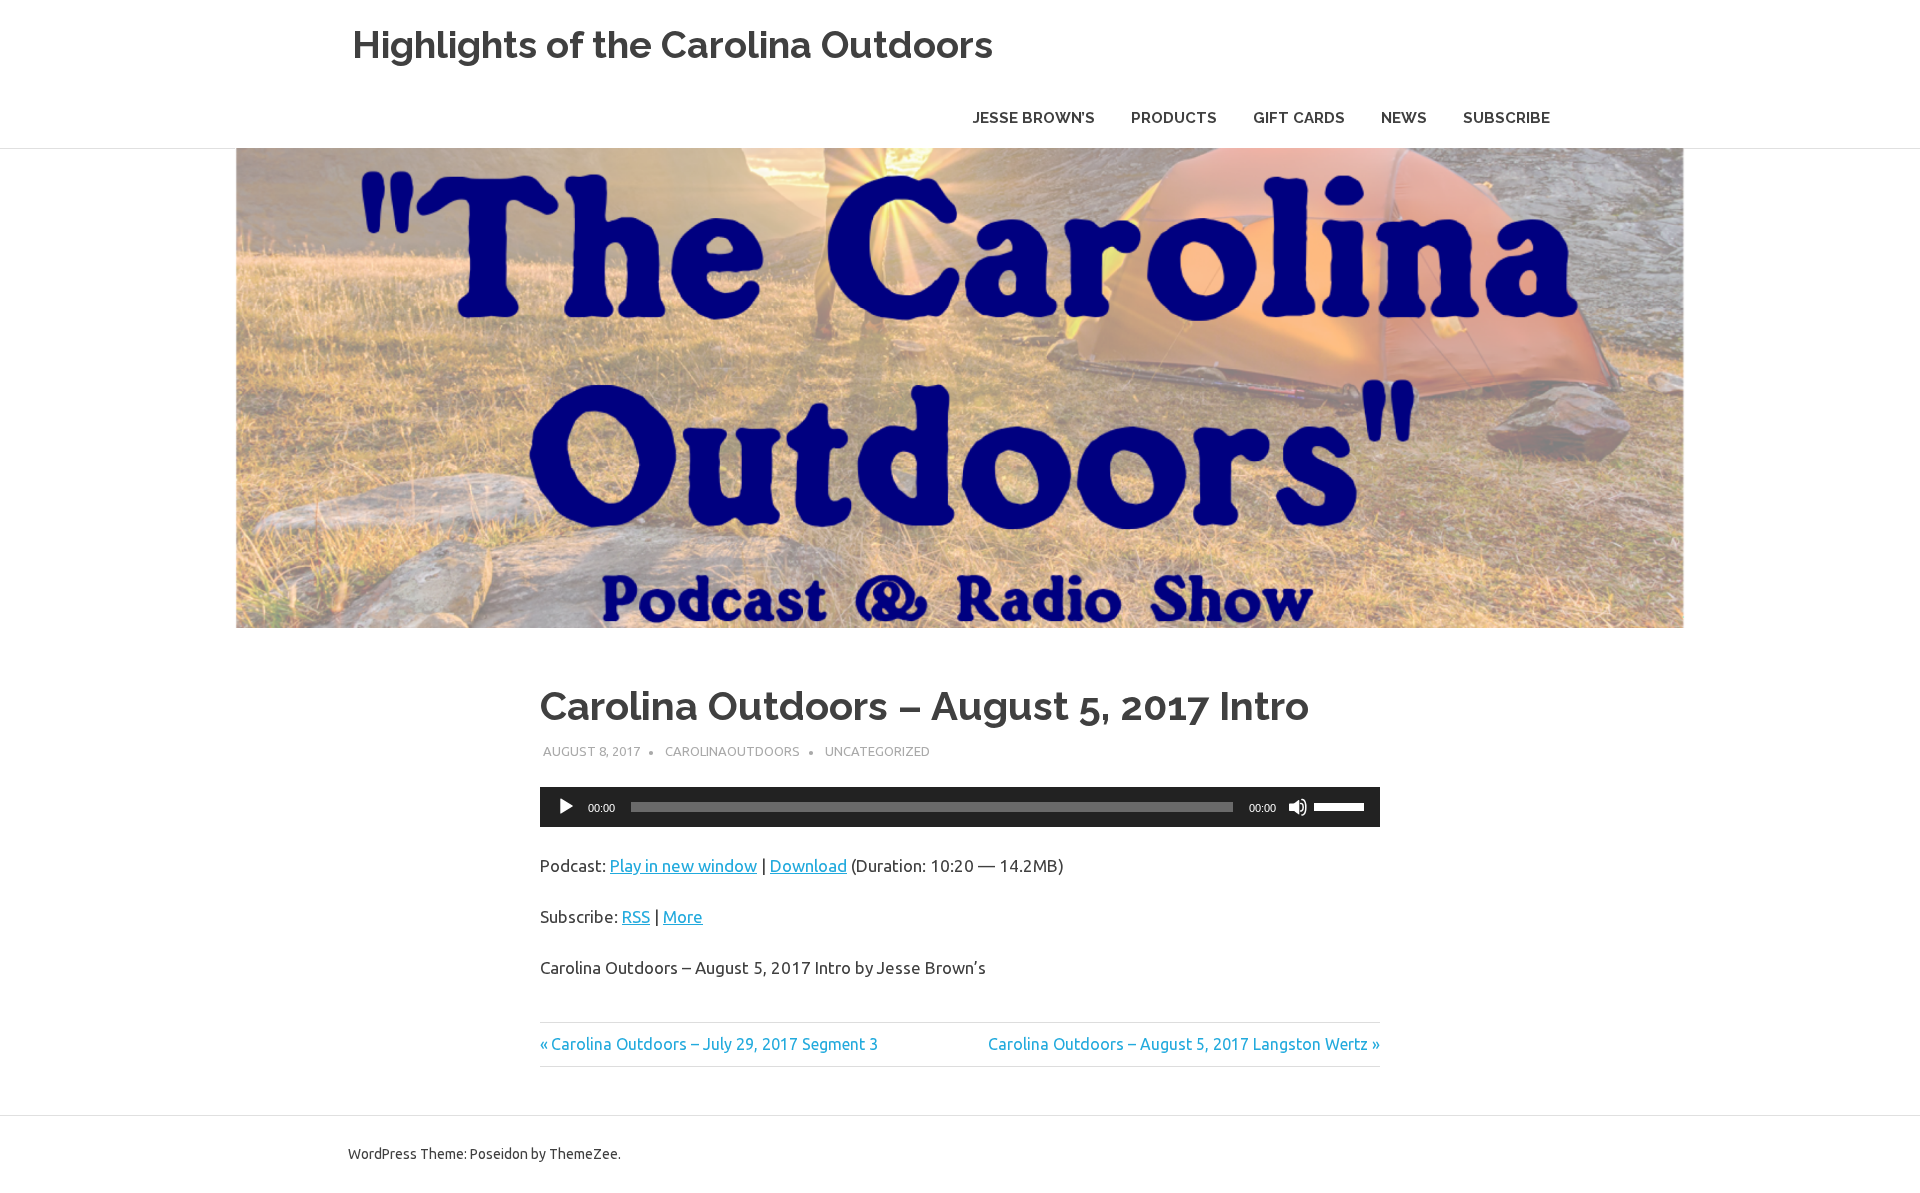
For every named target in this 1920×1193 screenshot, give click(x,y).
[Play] (566, 807)
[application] (960, 807)
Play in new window (683, 865)
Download (808, 865)
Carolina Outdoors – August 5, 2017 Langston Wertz (1178, 1044)
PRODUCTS (1174, 118)
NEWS (1404, 118)
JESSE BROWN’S (1034, 118)
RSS (636, 916)
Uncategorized (877, 751)
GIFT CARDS (1299, 118)
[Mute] (1298, 807)
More (683, 916)
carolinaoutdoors (732, 751)
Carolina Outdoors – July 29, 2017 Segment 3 (714, 1044)
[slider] (1342, 805)
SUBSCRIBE (1506, 118)
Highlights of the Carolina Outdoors (672, 44)
